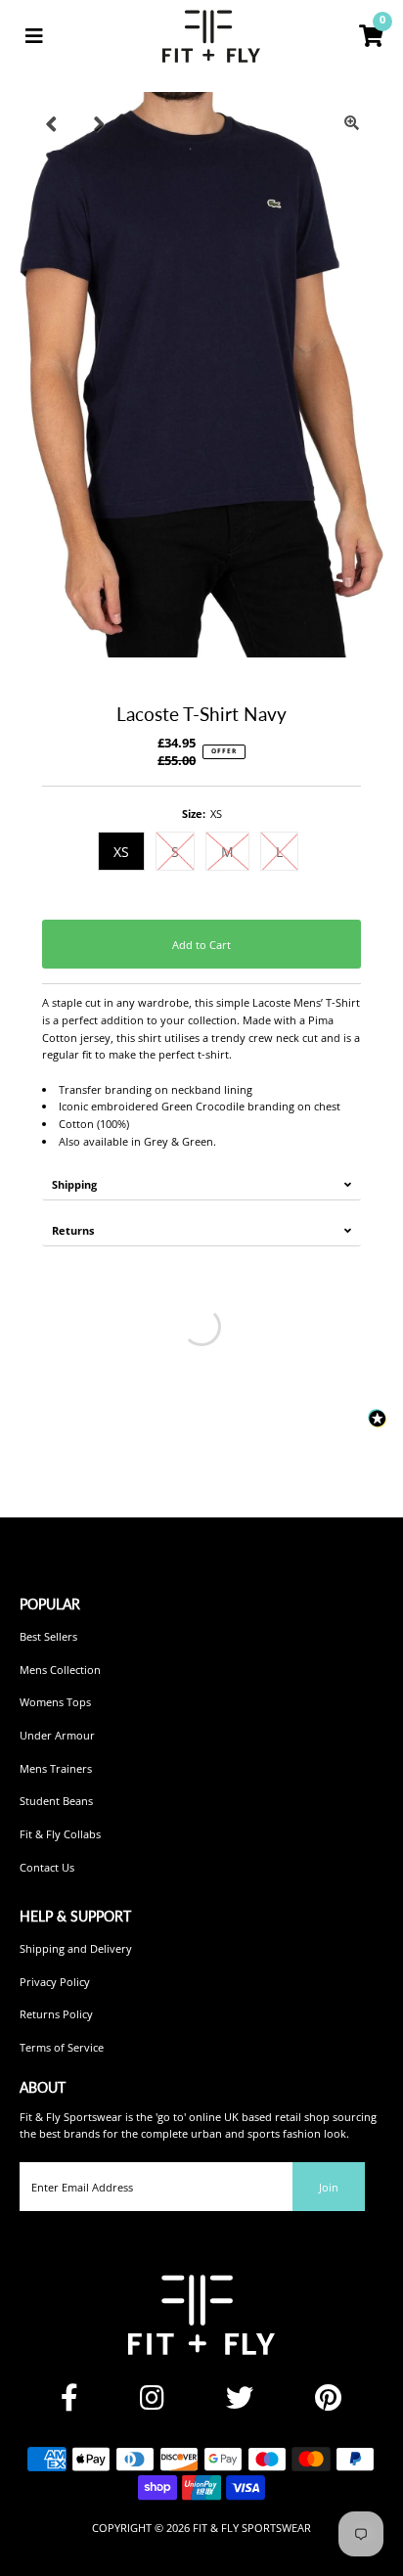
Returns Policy (56, 2014)
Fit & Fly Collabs (60, 1834)
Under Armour (57, 1735)
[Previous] (51, 123)
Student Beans (56, 1801)
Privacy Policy (55, 1982)
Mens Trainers (56, 1768)
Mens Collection (60, 1670)
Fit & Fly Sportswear (252, 2528)
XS (121, 852)
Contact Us (47, 1867)
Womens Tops (55, 1702)
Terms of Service (62, 2047)
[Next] (99, 123)
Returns (73, 1230)
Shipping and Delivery (76, 1948)
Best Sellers (48, 1636)
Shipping (74, 1184)
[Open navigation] (34, 36)
